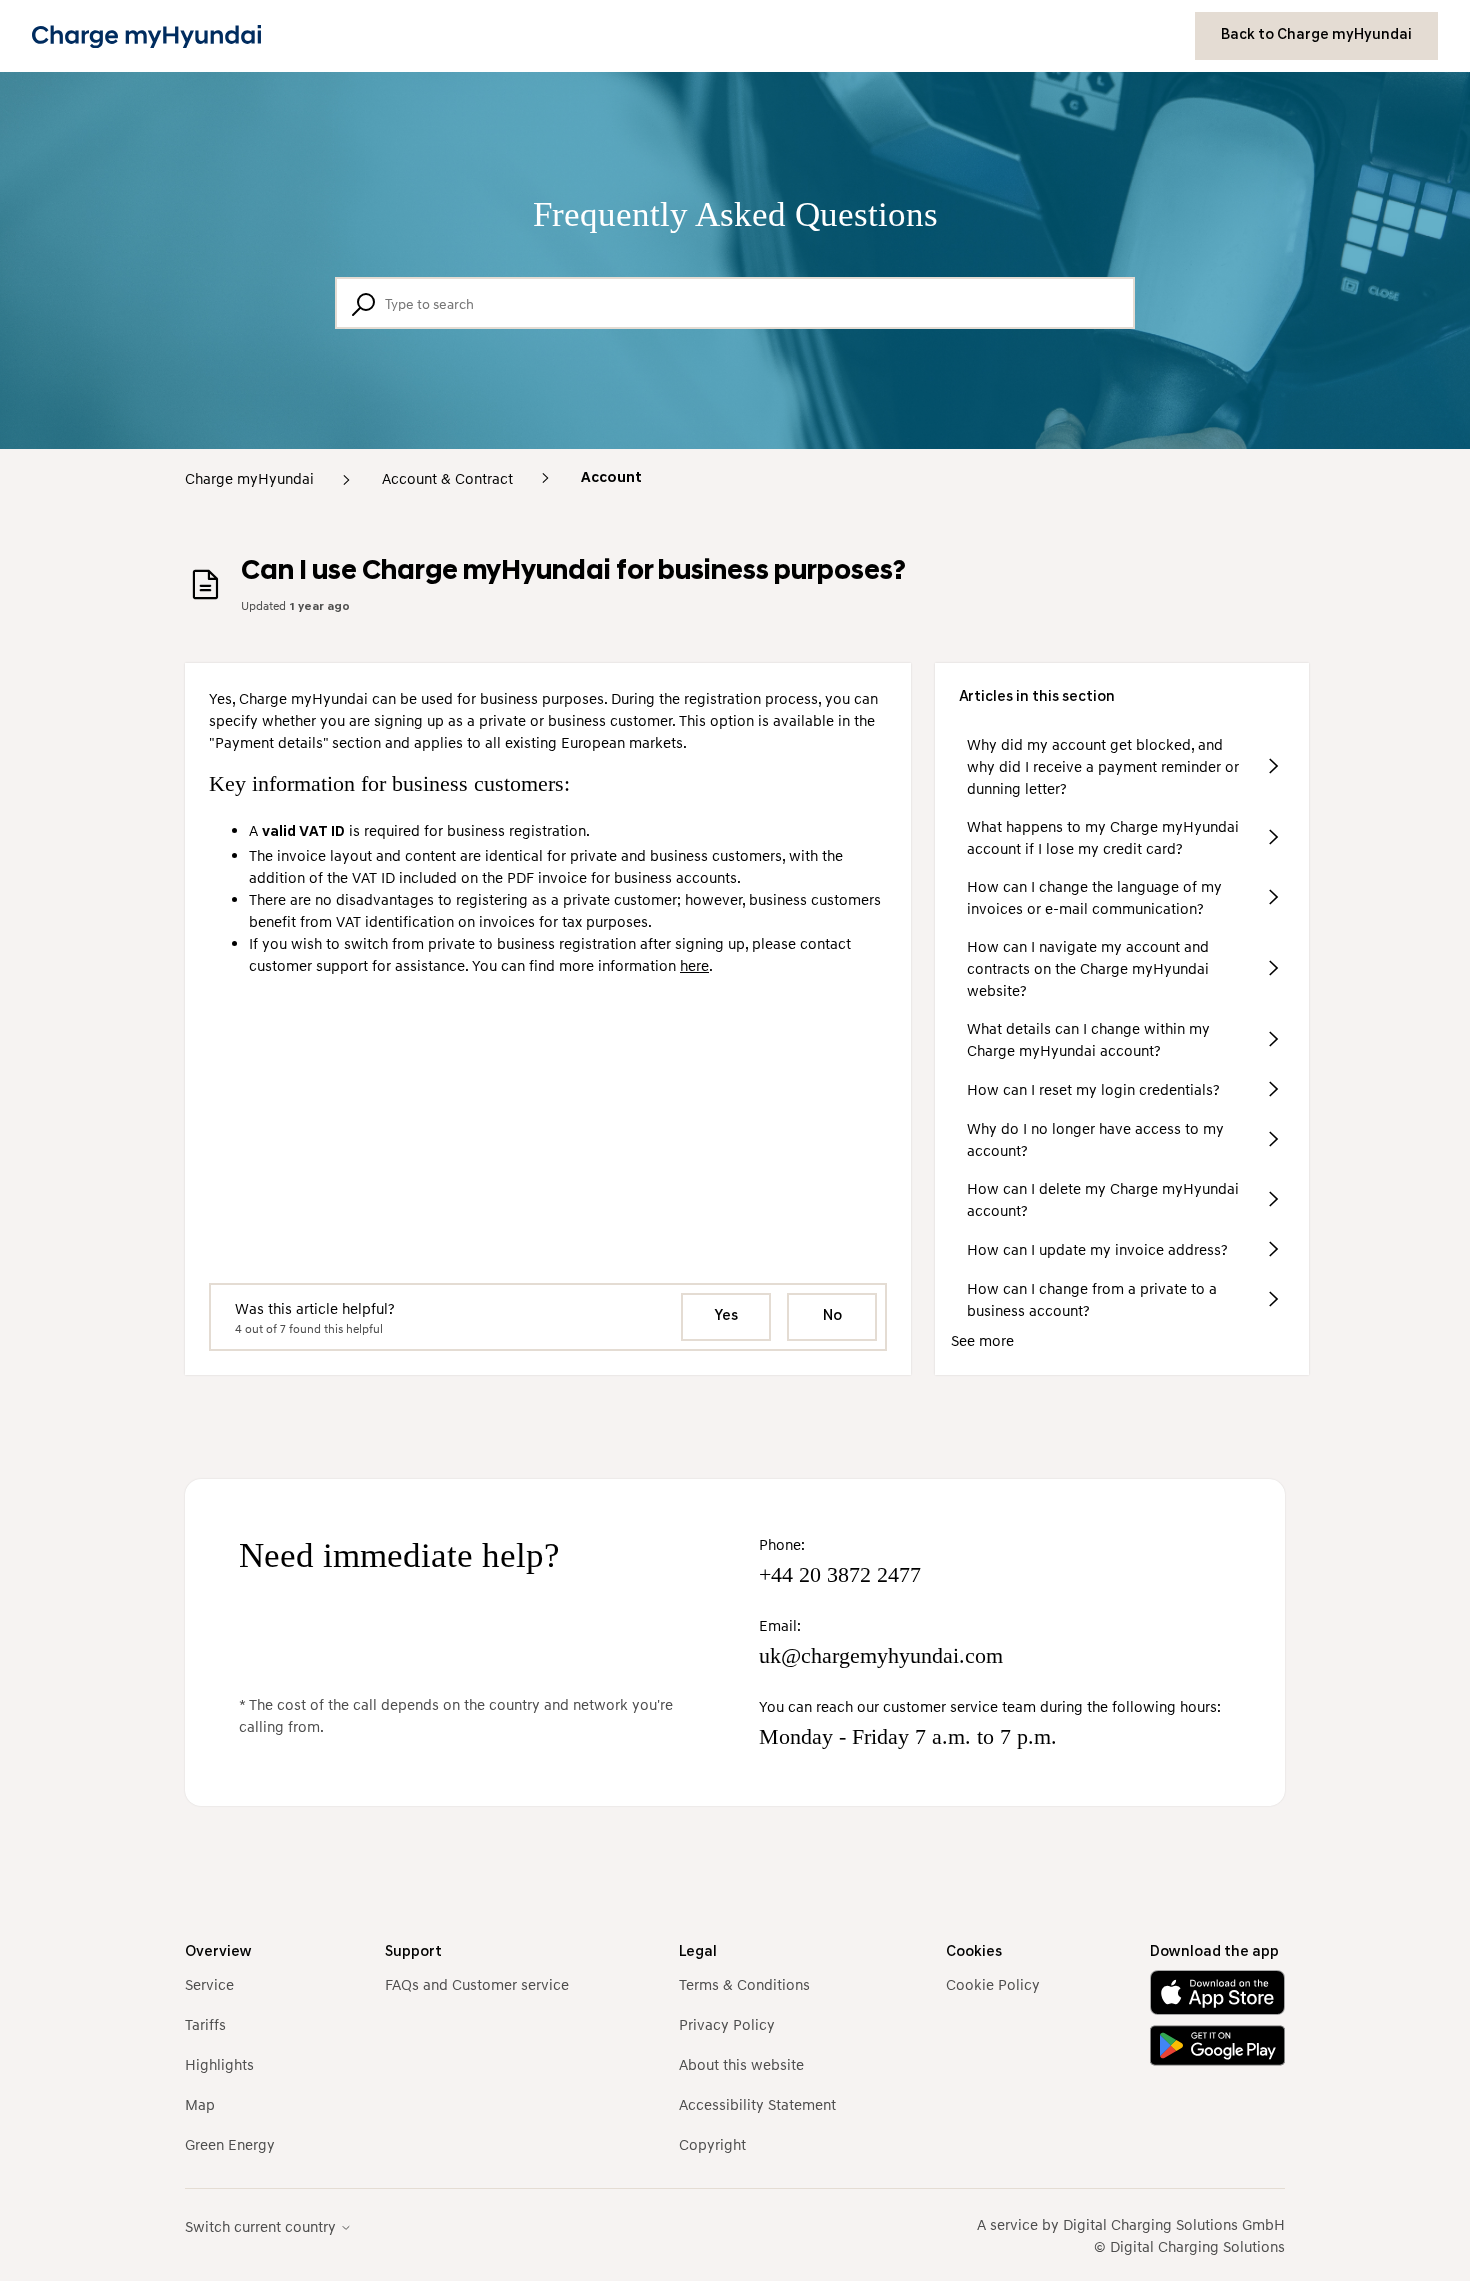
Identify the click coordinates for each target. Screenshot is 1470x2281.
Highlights (219, 2064)
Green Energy (230, 2144)
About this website (741, 2064)
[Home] (146, 36)
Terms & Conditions (744, 1984)
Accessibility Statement (757, 2104)
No (832, 1316)
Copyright (712, 2144)
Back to (1316, 35)
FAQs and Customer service (477, 1984)
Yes (726, 1316)
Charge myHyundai (249, 478)
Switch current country (262, 2226)
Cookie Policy (993, 1984)
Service (209, 1984)
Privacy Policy (727, 2024)
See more (982, 1340)
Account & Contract (447, 478)
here (694, 965)
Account (611, 478)
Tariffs (205, 2024)
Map (200, 2104)
